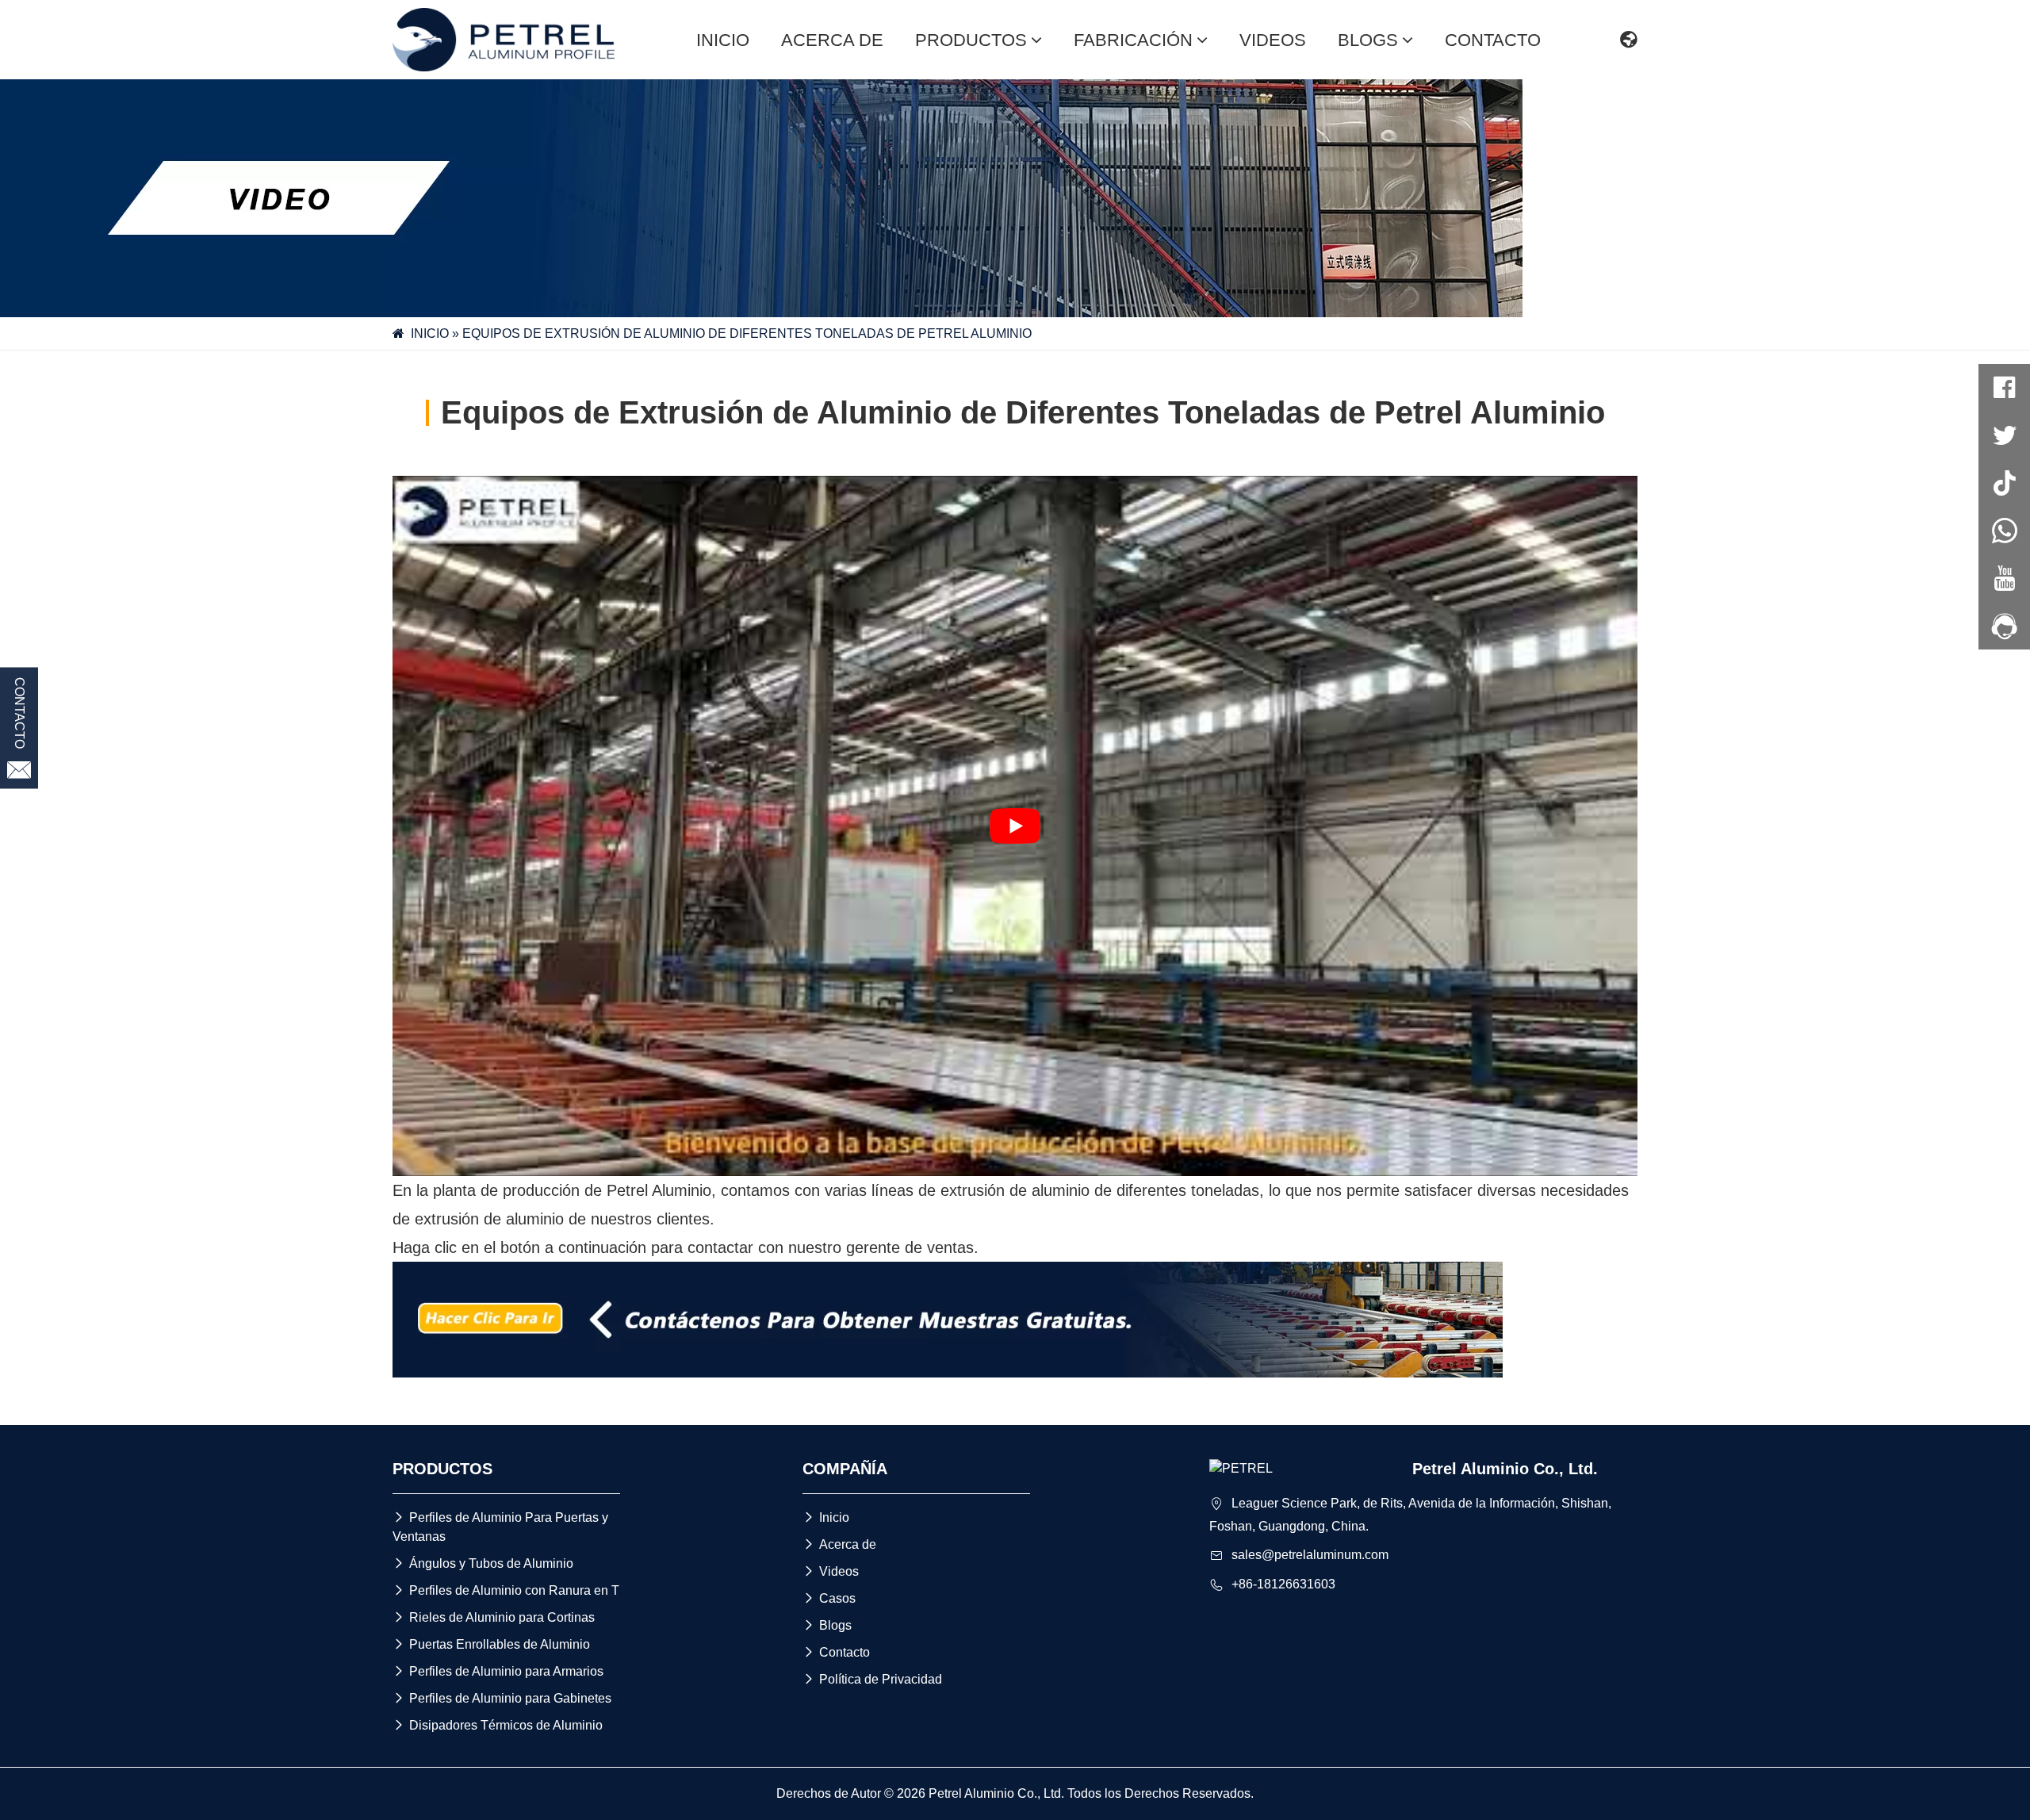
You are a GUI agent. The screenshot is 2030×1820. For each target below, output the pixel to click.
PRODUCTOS (971, 40)
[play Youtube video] (1015, 826)
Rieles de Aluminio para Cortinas (494, 1617)
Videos (831, 1571)
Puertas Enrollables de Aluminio (491, 1644)
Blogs (827, 1625)
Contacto (836, 1652)
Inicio (826, 1517)
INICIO (723, 40)
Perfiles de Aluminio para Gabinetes (502, 1698)
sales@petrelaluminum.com (1310, 1555)
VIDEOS (1273, 40)
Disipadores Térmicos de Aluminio (498, 1725)
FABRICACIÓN (1133, 40)
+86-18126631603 (1283, 1584)
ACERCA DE (832, 40)
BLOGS (1368, 40)
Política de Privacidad (872, 1679)
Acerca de (839, 1544)
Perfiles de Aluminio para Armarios (498, 1671)
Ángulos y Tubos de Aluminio (483, 1563)
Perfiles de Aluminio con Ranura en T (506, 1590)
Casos (829, 1598)
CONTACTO (1493, 40)
